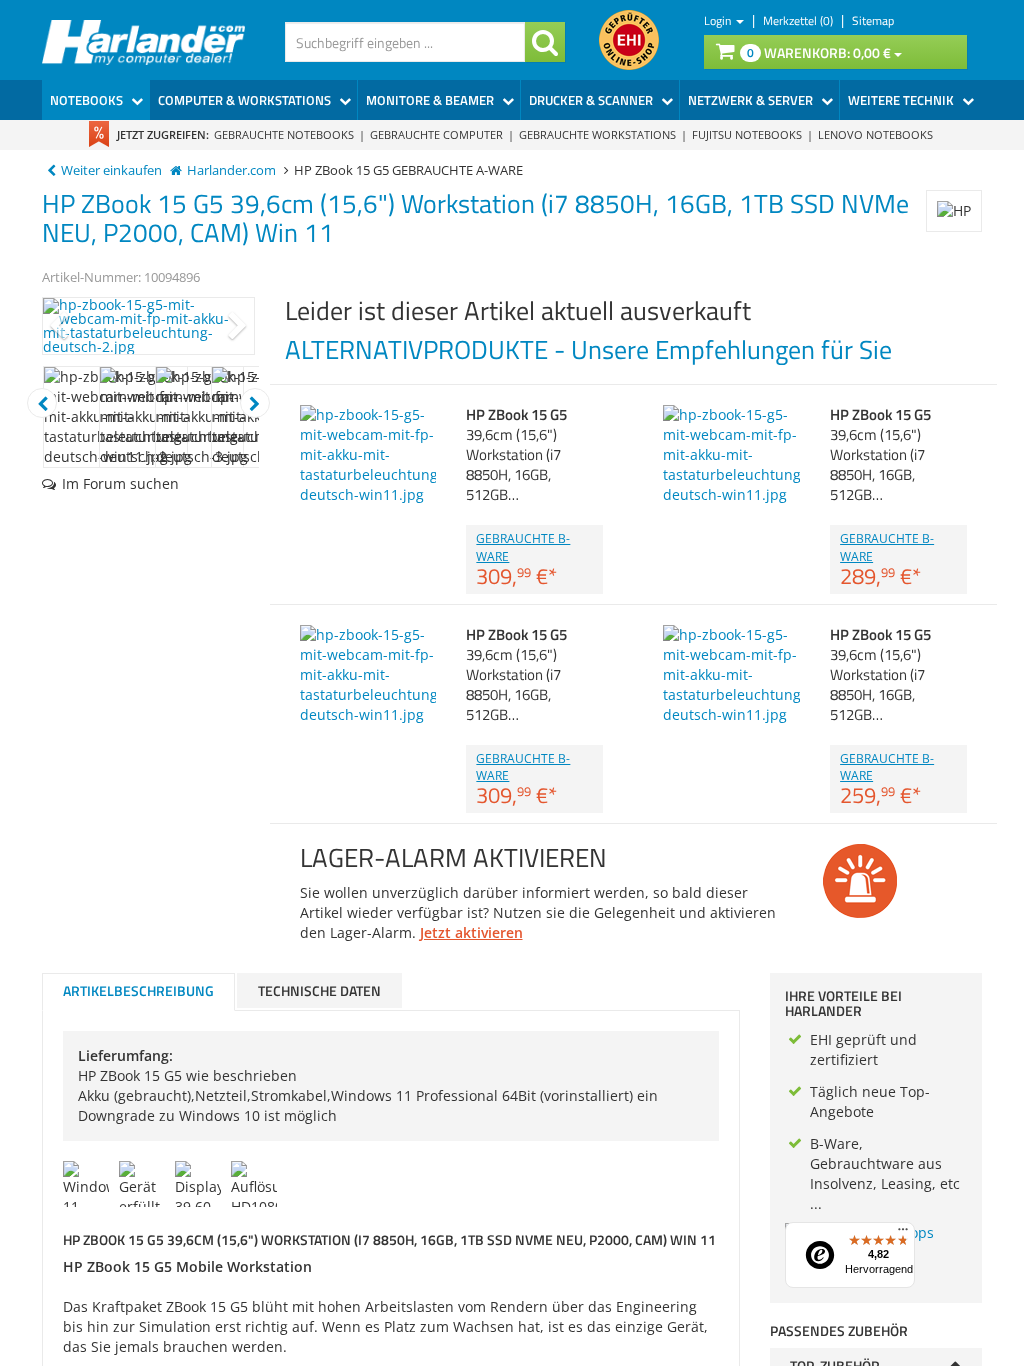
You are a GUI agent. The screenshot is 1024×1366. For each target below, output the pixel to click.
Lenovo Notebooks (875, 134)
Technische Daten (319, 990)
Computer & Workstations (246, 100)
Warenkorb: (819, 52)
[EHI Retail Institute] (629, 40)
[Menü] (903, 1234)
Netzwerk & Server (752, 100)
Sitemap (873, 20)
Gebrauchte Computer (436, 134)
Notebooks (88, 100)
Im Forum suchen (120, 483)
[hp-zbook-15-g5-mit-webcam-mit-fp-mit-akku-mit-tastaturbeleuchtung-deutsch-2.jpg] (148, 326)
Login (719, 20)
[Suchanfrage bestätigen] (545, 42)
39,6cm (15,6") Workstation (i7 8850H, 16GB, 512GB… (516, 454)
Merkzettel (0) (799, 20)
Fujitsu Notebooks (747, 134)
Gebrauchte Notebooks (284, 134)
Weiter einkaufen (111, 170)
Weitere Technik (902, 100)
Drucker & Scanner (592, 100)
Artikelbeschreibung (138, 990)
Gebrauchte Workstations (597, 134)
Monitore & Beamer (431, 100)
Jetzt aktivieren (471, 932)
